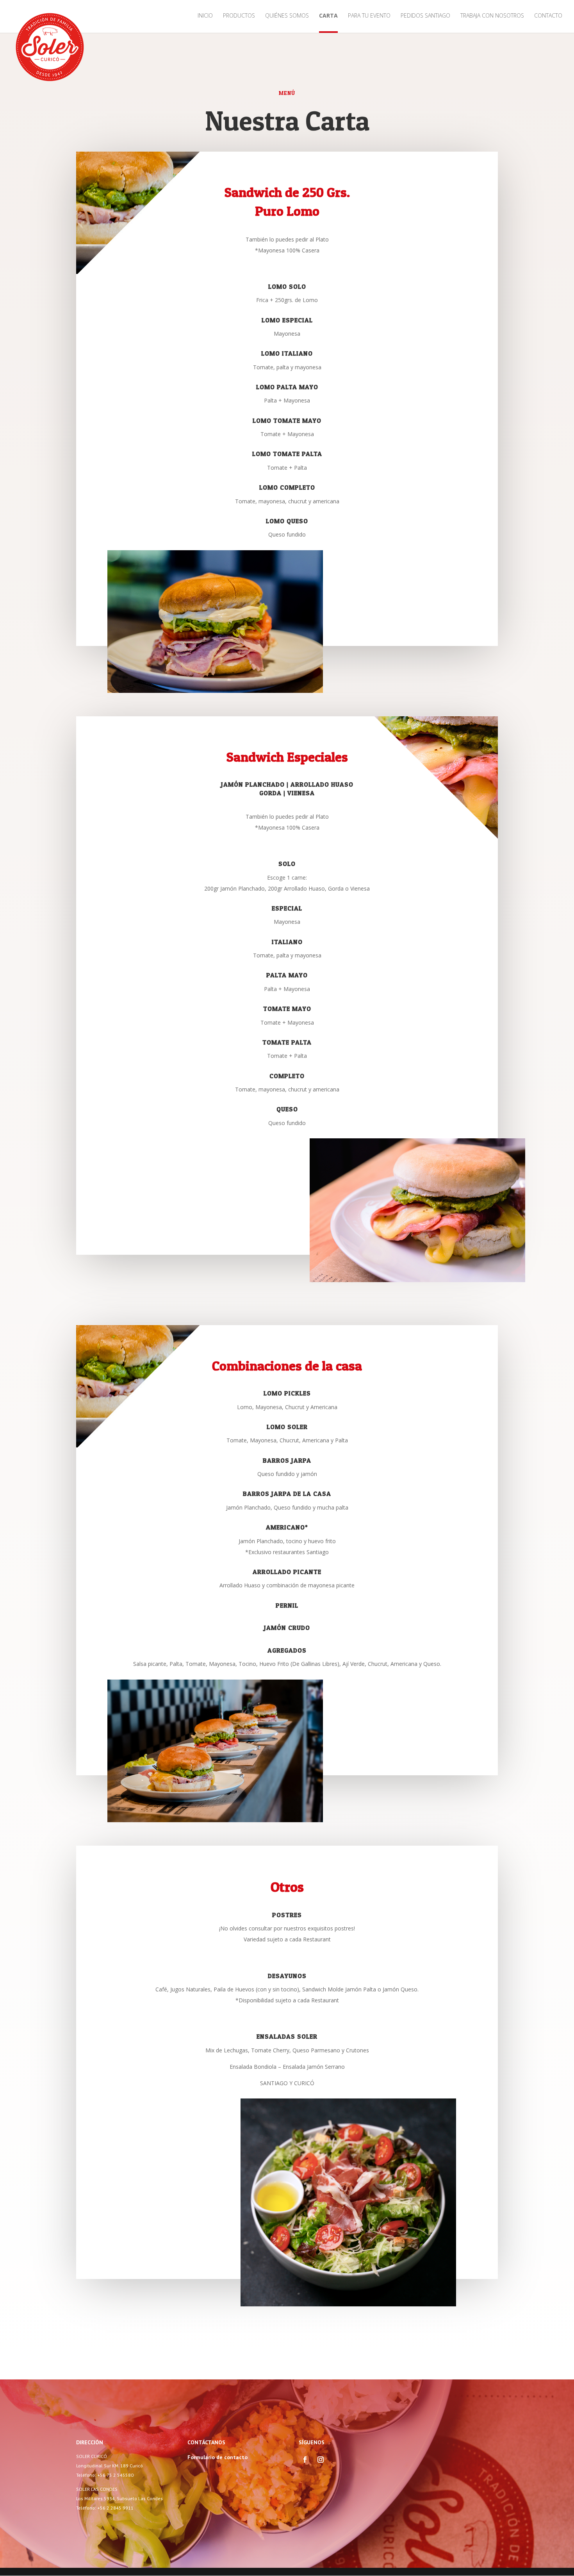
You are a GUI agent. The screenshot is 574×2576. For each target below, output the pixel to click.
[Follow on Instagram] (321, 2460)
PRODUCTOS (239, 16)
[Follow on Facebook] (305, 2460)
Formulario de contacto (217, 2457)
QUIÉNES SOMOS (287, 16)
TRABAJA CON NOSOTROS (492, 16)
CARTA (328, 16)
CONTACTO (548, 16)
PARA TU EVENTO (369, 16)
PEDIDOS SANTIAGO (425, 16)
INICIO (205, 16)
